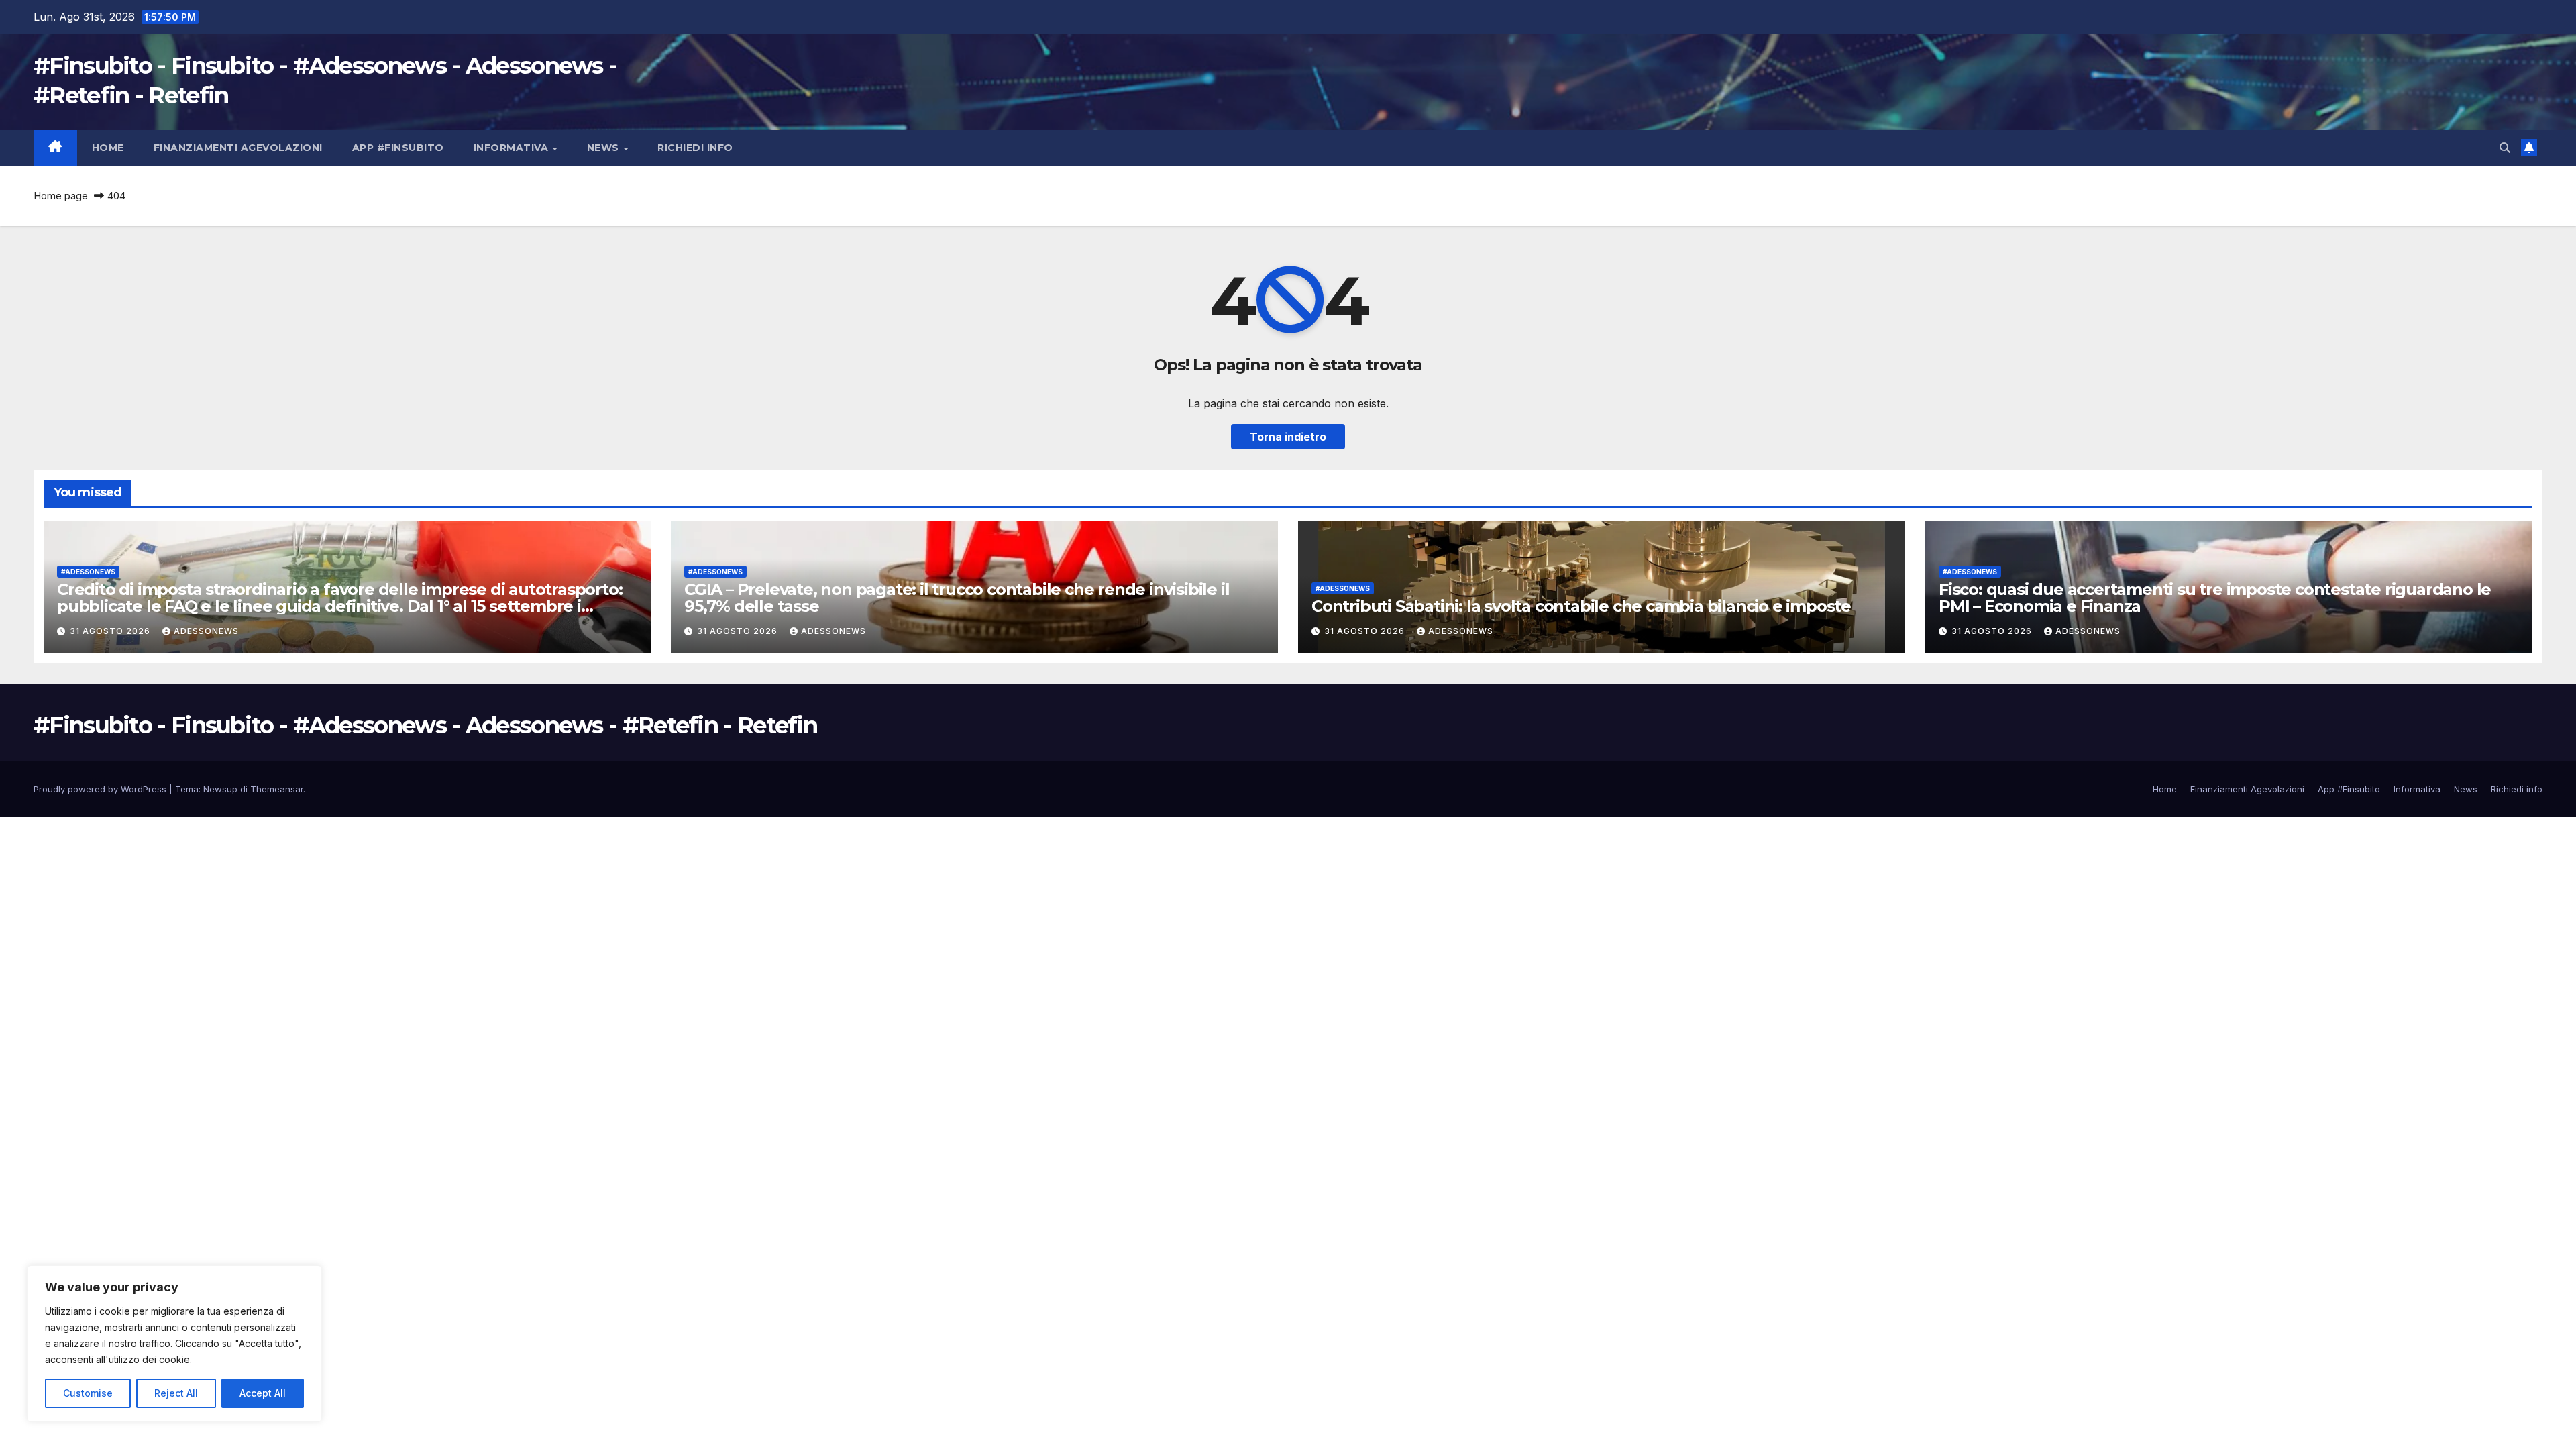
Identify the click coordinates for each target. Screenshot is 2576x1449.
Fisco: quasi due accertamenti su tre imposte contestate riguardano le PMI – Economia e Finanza (2215, 598)
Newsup (220, 789)
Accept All (263, 1393)
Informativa (513, 148)
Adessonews (206, 631)
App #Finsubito (398, 148)
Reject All (176, 1393)
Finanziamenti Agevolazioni (238, 148)
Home (108, 148)
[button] (2505, 148)
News (605, 148)
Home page (61, 196)
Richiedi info (695, 148)
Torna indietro (1288, 437)
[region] (174, 1344)
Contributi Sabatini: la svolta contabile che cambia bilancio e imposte (1581, 606)
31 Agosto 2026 (111, 631)
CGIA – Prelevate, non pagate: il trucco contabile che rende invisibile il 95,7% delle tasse (957, 598)
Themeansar (277, 789)
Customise (88, 1393)
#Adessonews (88, 572)
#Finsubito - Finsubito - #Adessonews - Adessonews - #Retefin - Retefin (425, 725)
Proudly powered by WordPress (101, 789)
